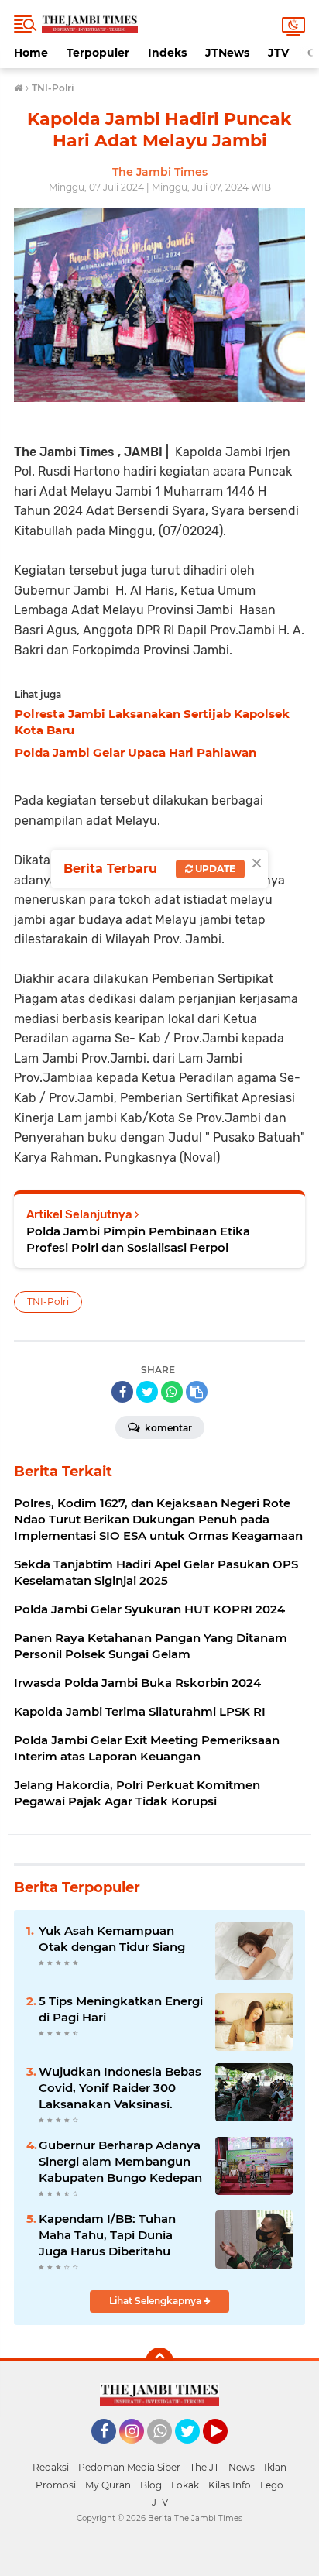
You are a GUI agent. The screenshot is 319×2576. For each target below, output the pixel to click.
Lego (272, 2485)
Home (31, 53)
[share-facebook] (122, 1392)
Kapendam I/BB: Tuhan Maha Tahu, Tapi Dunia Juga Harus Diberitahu (107, 2235)
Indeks (167, 53)
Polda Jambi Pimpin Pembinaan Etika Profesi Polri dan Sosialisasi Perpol (138, 1239)
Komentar (167, 1428)
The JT (204, 2467)
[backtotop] (159, 2361)
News (242, 2467)
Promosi (56, 2485)
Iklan (275, 2467)
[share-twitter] (147, 1392)
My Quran (108, 2485)
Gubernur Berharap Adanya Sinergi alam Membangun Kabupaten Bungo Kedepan (120, 2161)
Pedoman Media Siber (129, 2467)
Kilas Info (230, 2485)
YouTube (226, 2451)
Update (214, 869)
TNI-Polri (48, 1302)
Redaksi (51, 2467)
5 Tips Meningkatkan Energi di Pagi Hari (121, 2009)
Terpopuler (98, 53)
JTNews (227, 53)
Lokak (185, 2485)
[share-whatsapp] (172, 1392)
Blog (151, 2485)
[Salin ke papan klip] (197, 1392)
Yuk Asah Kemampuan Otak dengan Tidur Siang (112, 1939)
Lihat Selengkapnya (156, 2301)
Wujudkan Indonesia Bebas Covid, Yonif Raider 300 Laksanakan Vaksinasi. (120, 2088)
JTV (278, 53)
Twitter (194, 2451)
